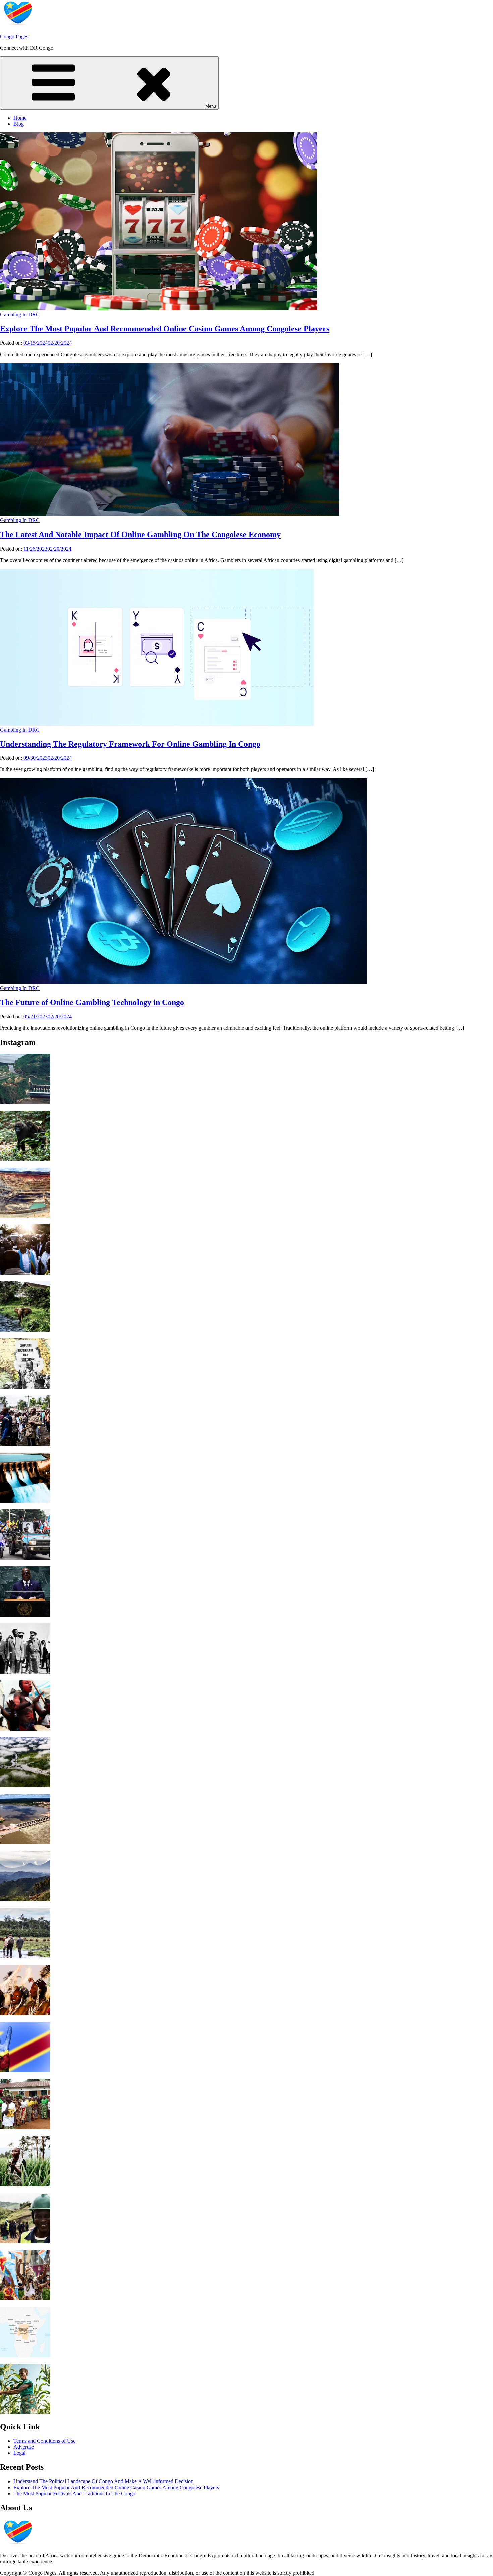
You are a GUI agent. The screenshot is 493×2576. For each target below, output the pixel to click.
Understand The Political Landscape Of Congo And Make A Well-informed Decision (103, 2481)
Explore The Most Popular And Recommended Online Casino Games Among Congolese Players (165, 329)
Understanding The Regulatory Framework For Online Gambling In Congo (130, 744)
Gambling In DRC (20, 315)
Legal (19, 2453)
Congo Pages (14, 36)
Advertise (24, 2447)
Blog (19, 124)
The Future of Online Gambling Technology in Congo (92, 1002)
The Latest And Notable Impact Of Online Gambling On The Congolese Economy (140, 535)
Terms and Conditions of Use (44, 2441)
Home (20, 118)
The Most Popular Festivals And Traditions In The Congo (74, 2493)
